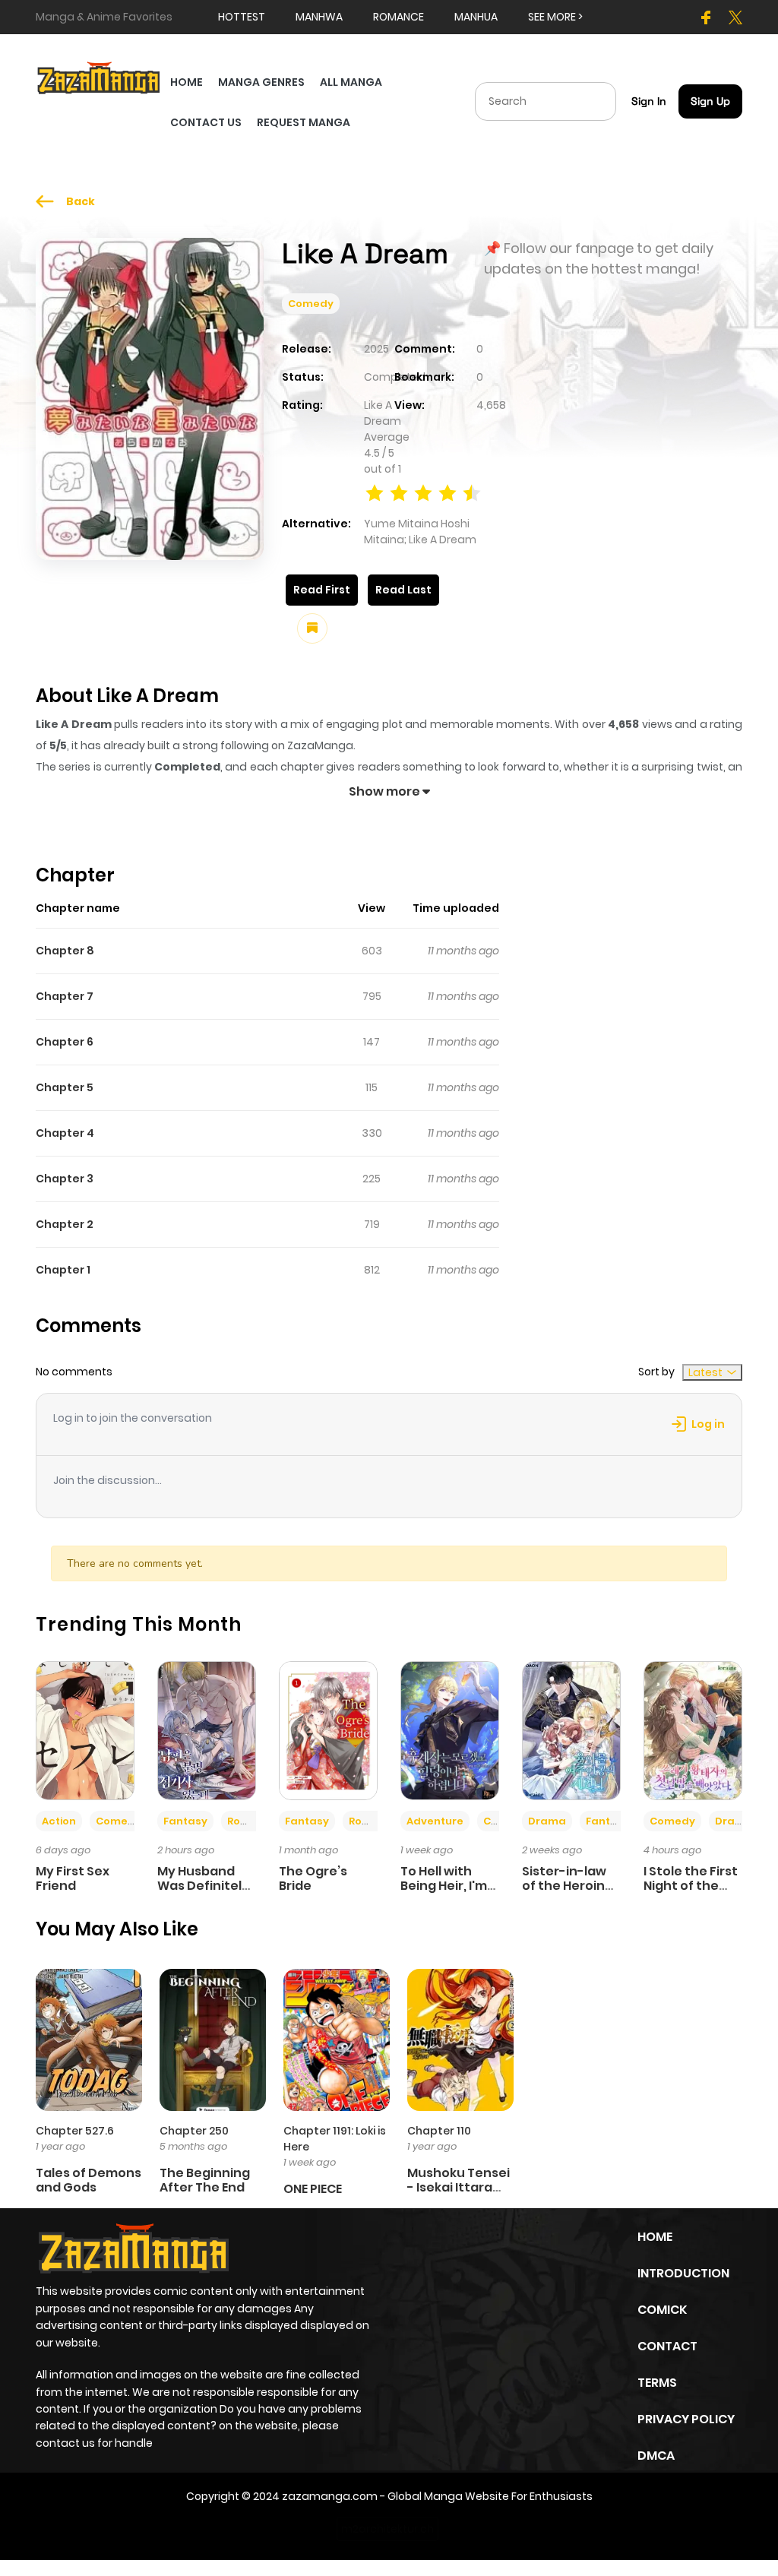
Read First (322, 590)
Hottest (242, 17)
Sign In (649, 101)
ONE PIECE (313, 2189)
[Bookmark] (312, 628)
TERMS (657, 2383)
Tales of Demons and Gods (89, 2180)
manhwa (319, 17)
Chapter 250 (194, 2131)
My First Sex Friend (73, 1878)
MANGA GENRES (261, 82)
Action (59, 1821)
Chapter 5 (65, 1087)
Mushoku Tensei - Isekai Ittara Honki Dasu (459, 2187)
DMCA (656, 2456)
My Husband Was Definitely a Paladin (203, 1886)
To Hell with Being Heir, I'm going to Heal (444, 1886)
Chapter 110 (439, 2131)
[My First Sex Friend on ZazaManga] (85, 1729)
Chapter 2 (65, 1224)
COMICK (662, 2310)
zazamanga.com (330, 2496)
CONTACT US (206, 122)
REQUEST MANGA (304, 122)
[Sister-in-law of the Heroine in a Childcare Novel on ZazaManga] (571, 1729)
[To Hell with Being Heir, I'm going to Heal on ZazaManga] (450, 1729)
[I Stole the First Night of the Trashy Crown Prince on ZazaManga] (693, 1729)
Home (655, 2237)
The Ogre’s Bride (313, 1878)
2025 (376, 349)
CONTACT (667, 2346)
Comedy (311, 304)
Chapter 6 (65, 1042)
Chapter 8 (65, 951)
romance (398, 17)
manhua (476, 17)
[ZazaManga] (99, 77)
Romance (253, 1821)
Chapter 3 (65, 1179)
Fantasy (185, 1821)
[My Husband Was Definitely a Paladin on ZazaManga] (207, 1729)
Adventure (435, 1821)
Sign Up (710, 101)
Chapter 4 (65, 1133)
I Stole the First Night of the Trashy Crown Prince (691, 1893)
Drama (547, 1821)
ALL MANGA (351, 82)
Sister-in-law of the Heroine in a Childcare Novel (568, 1893)
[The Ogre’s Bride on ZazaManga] (328, 1729)
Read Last (403, 590)
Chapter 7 (65, 996)
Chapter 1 (63, 1270)
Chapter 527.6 (75, 2131)
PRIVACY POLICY (686, 2419)
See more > (555, 17)
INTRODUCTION (683, 2273)
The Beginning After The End (205, 2180)
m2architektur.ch (387, 2529)
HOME (187, 82)
